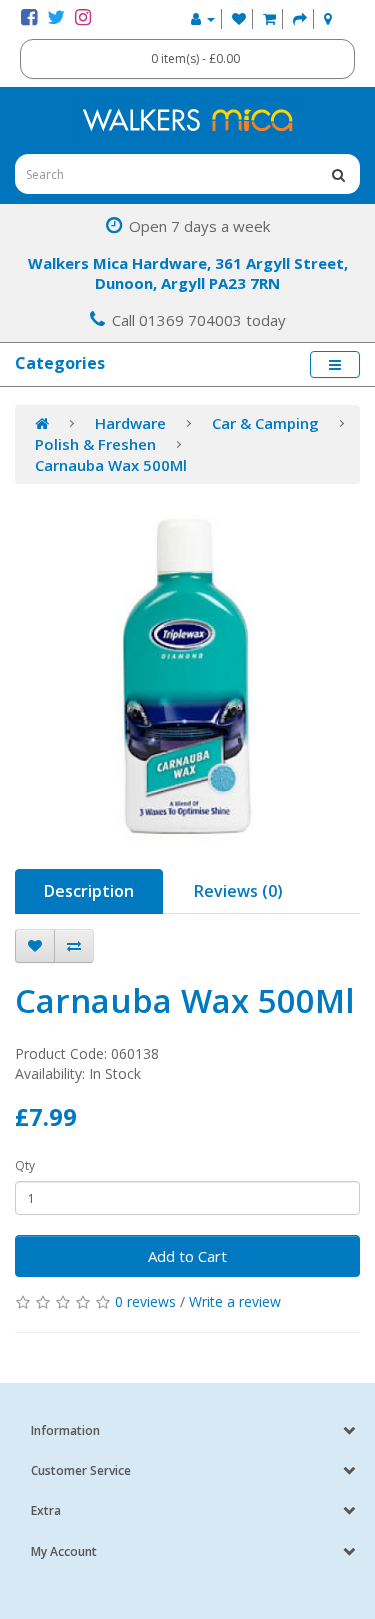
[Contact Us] (328, 18)
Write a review (235, 1301)
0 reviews (145, 1301)
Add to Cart (187, 1256)
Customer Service (81, 1470)
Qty (25, 1165)
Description (89, 891)
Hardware (130, 423)
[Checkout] (300, 18)
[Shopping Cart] (269, 18)
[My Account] (203, 18)
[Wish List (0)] (239, 18)
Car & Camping (265, 423)
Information (65, 1430)
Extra (46, 1510)
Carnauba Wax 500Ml (111, 465)
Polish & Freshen (95, 444)
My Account (64, 1551)
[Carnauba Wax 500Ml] (187, 676)
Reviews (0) (238, 891)
